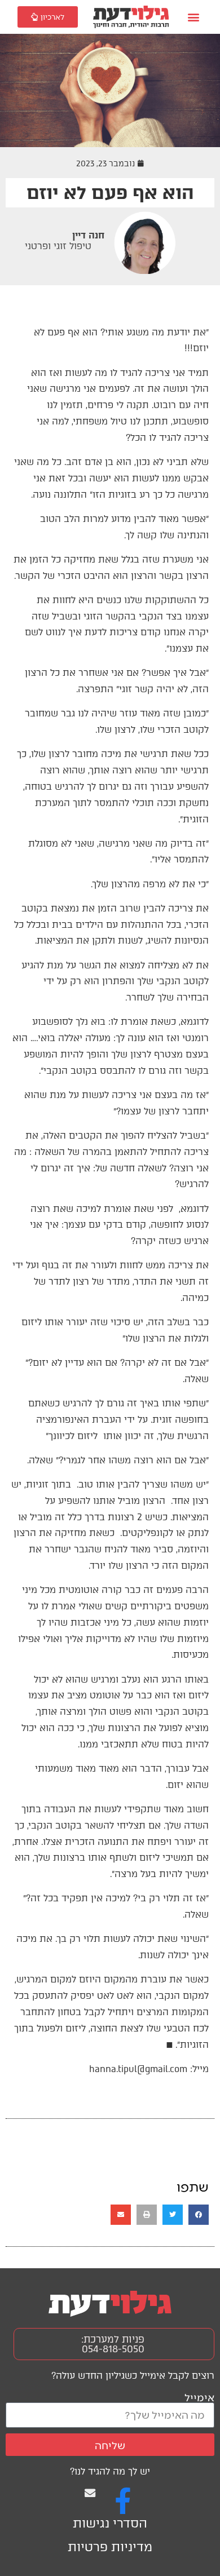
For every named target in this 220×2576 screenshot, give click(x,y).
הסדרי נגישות (110, 2523)
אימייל (199, 2397)
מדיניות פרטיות (110, 2547)
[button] (194, 17)
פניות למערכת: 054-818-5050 (113, 2344)
